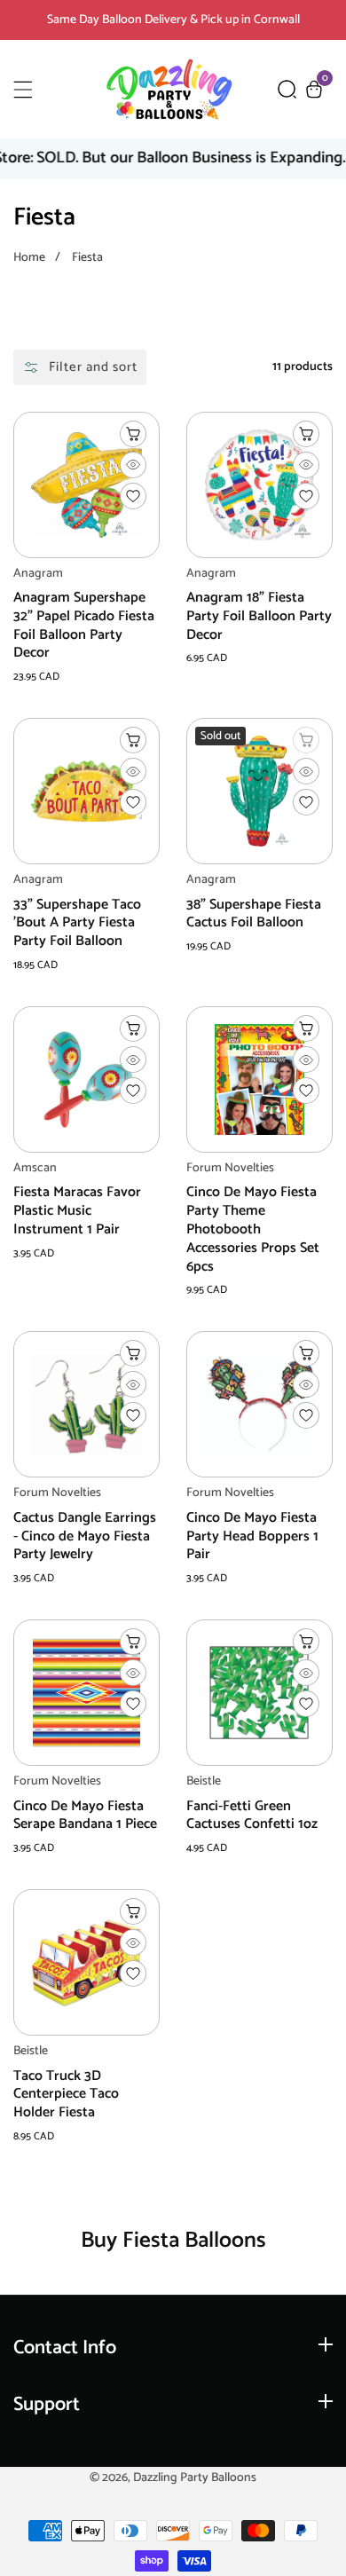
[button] (287, 89)
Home (29, 258)
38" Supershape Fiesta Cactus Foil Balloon (254, 915)
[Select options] (133, 465)
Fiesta (87, 258)
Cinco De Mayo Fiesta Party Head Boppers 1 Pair (252, 1537)
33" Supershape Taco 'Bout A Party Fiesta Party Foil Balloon (77, 924)
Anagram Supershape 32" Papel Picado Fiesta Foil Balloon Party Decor (84, 626)
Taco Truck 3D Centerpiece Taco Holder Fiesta (66, 2095)
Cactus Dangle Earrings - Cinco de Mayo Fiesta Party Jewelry (85, 1537)
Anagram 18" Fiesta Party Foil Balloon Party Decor (259, 617)
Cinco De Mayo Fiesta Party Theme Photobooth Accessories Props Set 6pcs (253, 1230)
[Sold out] (306, 740)
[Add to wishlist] (133, 496)
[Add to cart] (133, 434)
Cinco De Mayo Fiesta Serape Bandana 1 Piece (85, 1816)
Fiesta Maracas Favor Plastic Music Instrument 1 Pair (77, 1211)
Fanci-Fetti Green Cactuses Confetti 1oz (252, 1816)
